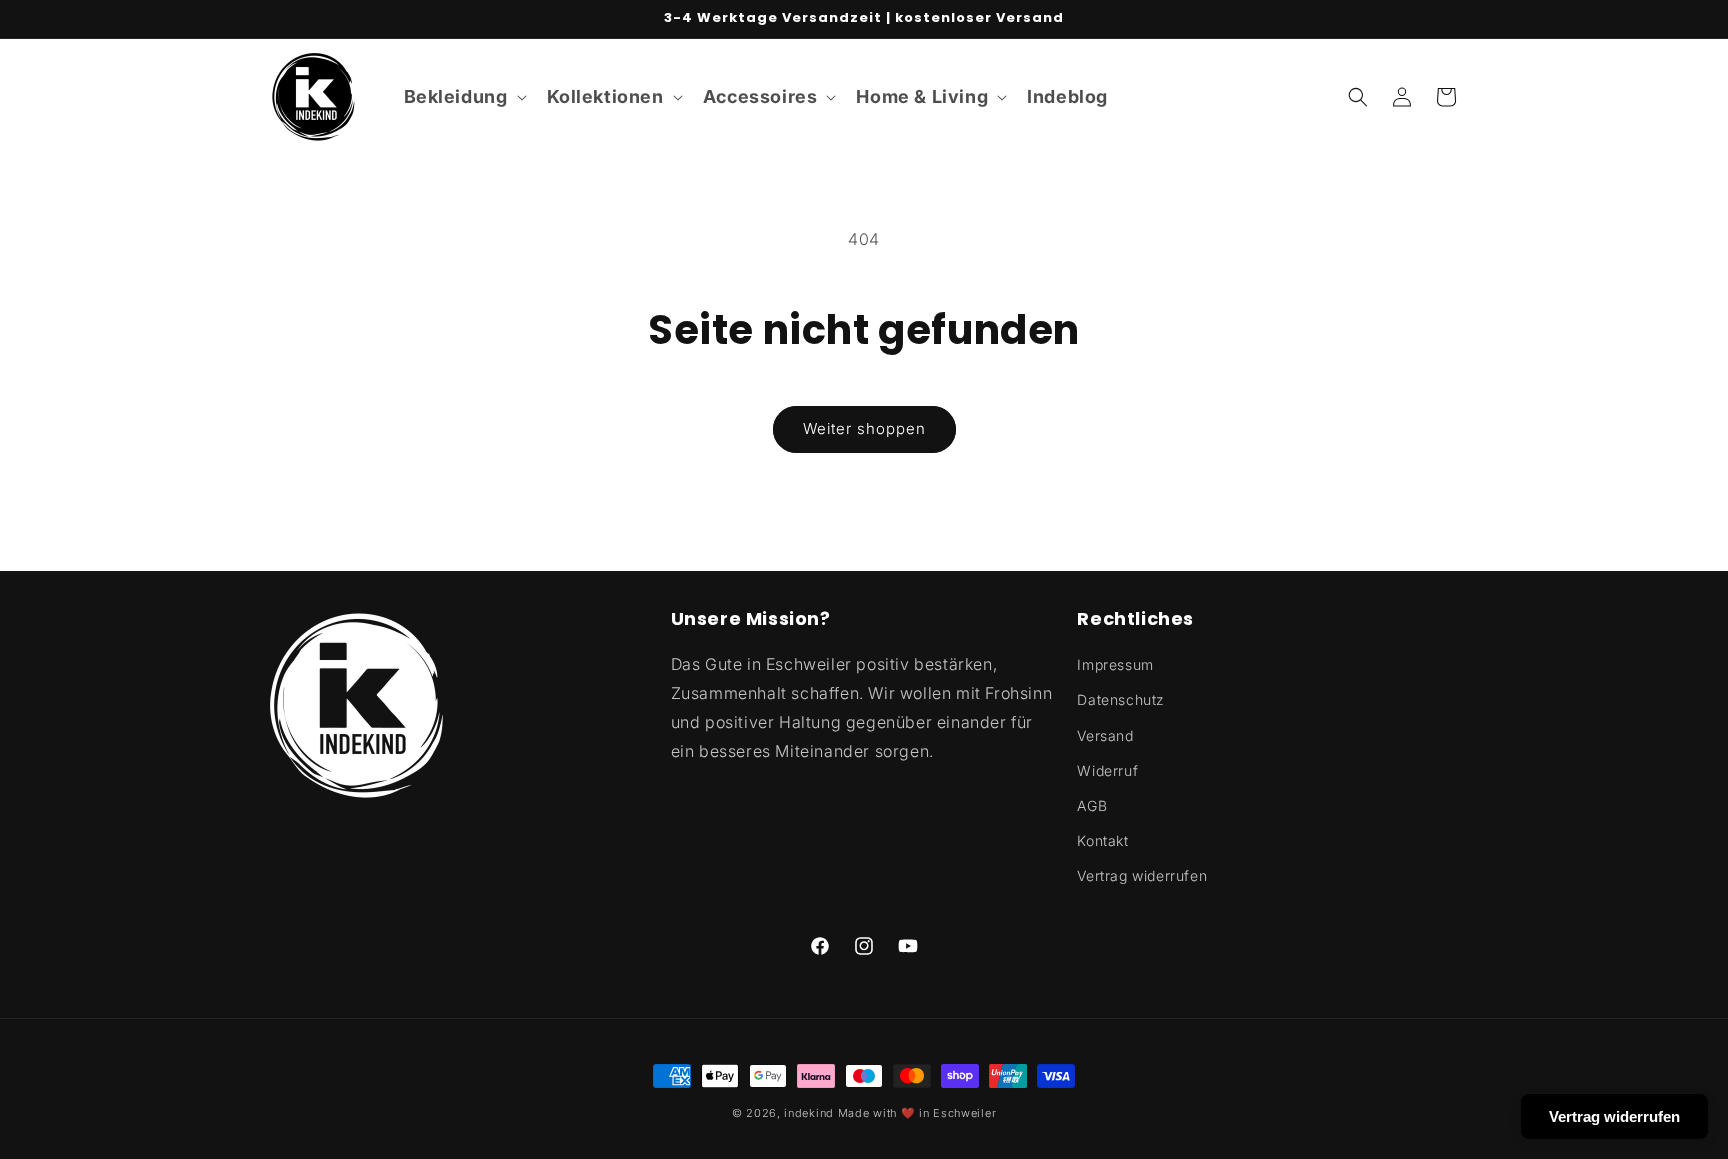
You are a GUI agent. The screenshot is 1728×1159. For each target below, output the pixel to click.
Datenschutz (1121, 699)
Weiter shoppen (864, 428)
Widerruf (1107, 770)
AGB (1092, 805)
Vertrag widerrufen (1142, 875)
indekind (809, 1113)
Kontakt (1102, 840)
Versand (1105, 735)
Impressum (1115, 664)
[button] (463, 96)
